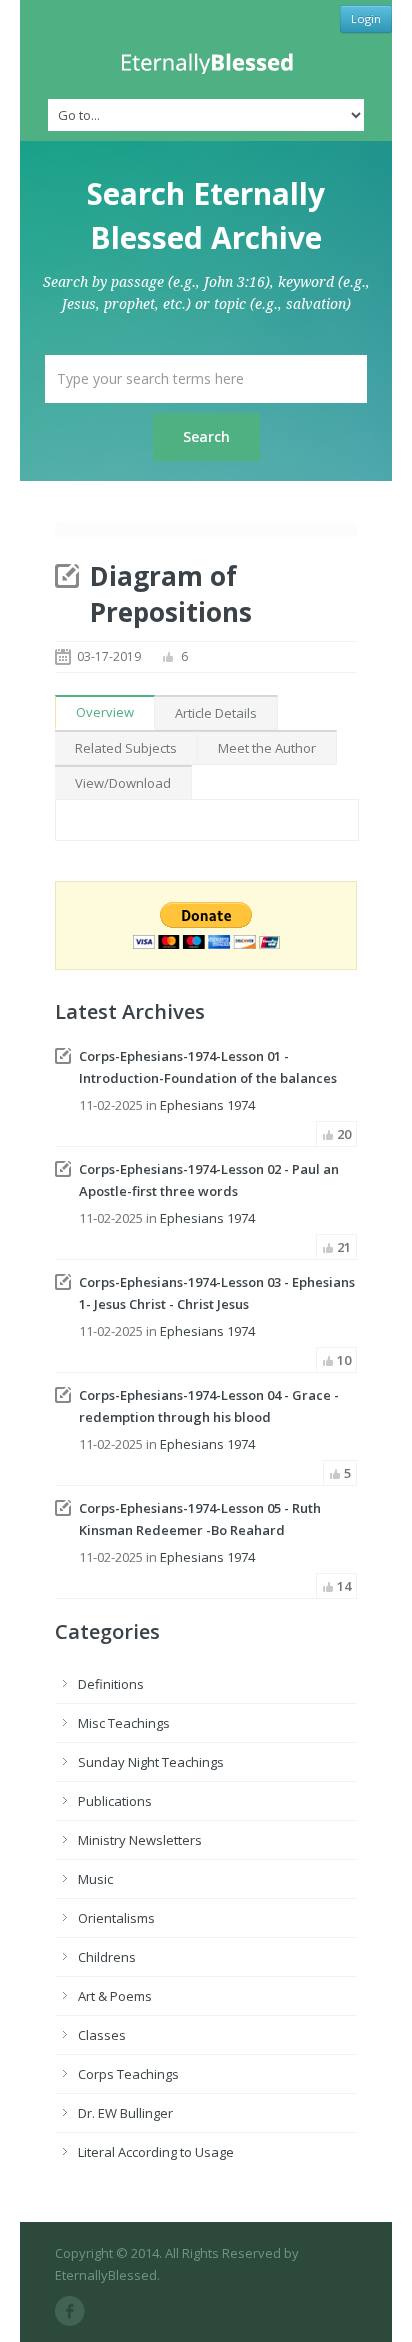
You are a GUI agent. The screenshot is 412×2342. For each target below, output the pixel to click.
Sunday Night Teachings (151, 1762)
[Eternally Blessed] (206, 63)
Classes (102, 2035)
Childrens (107, 1957)
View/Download (123, 783)
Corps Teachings (128, 2074)
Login (366, 18)
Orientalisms (116, 1918)
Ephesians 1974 (207, 1105)
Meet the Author (267, 748)
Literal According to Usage (156, 2152)
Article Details (216, 713)
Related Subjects (126, 748)
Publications (115, 1801)
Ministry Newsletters (140, 1840)
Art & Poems (115, 1996)
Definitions (111, 1684)
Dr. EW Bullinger (125, 2113)
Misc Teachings (124, 1723)
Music (95, 1879)
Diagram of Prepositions (171, 594)
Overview (105, 712)
